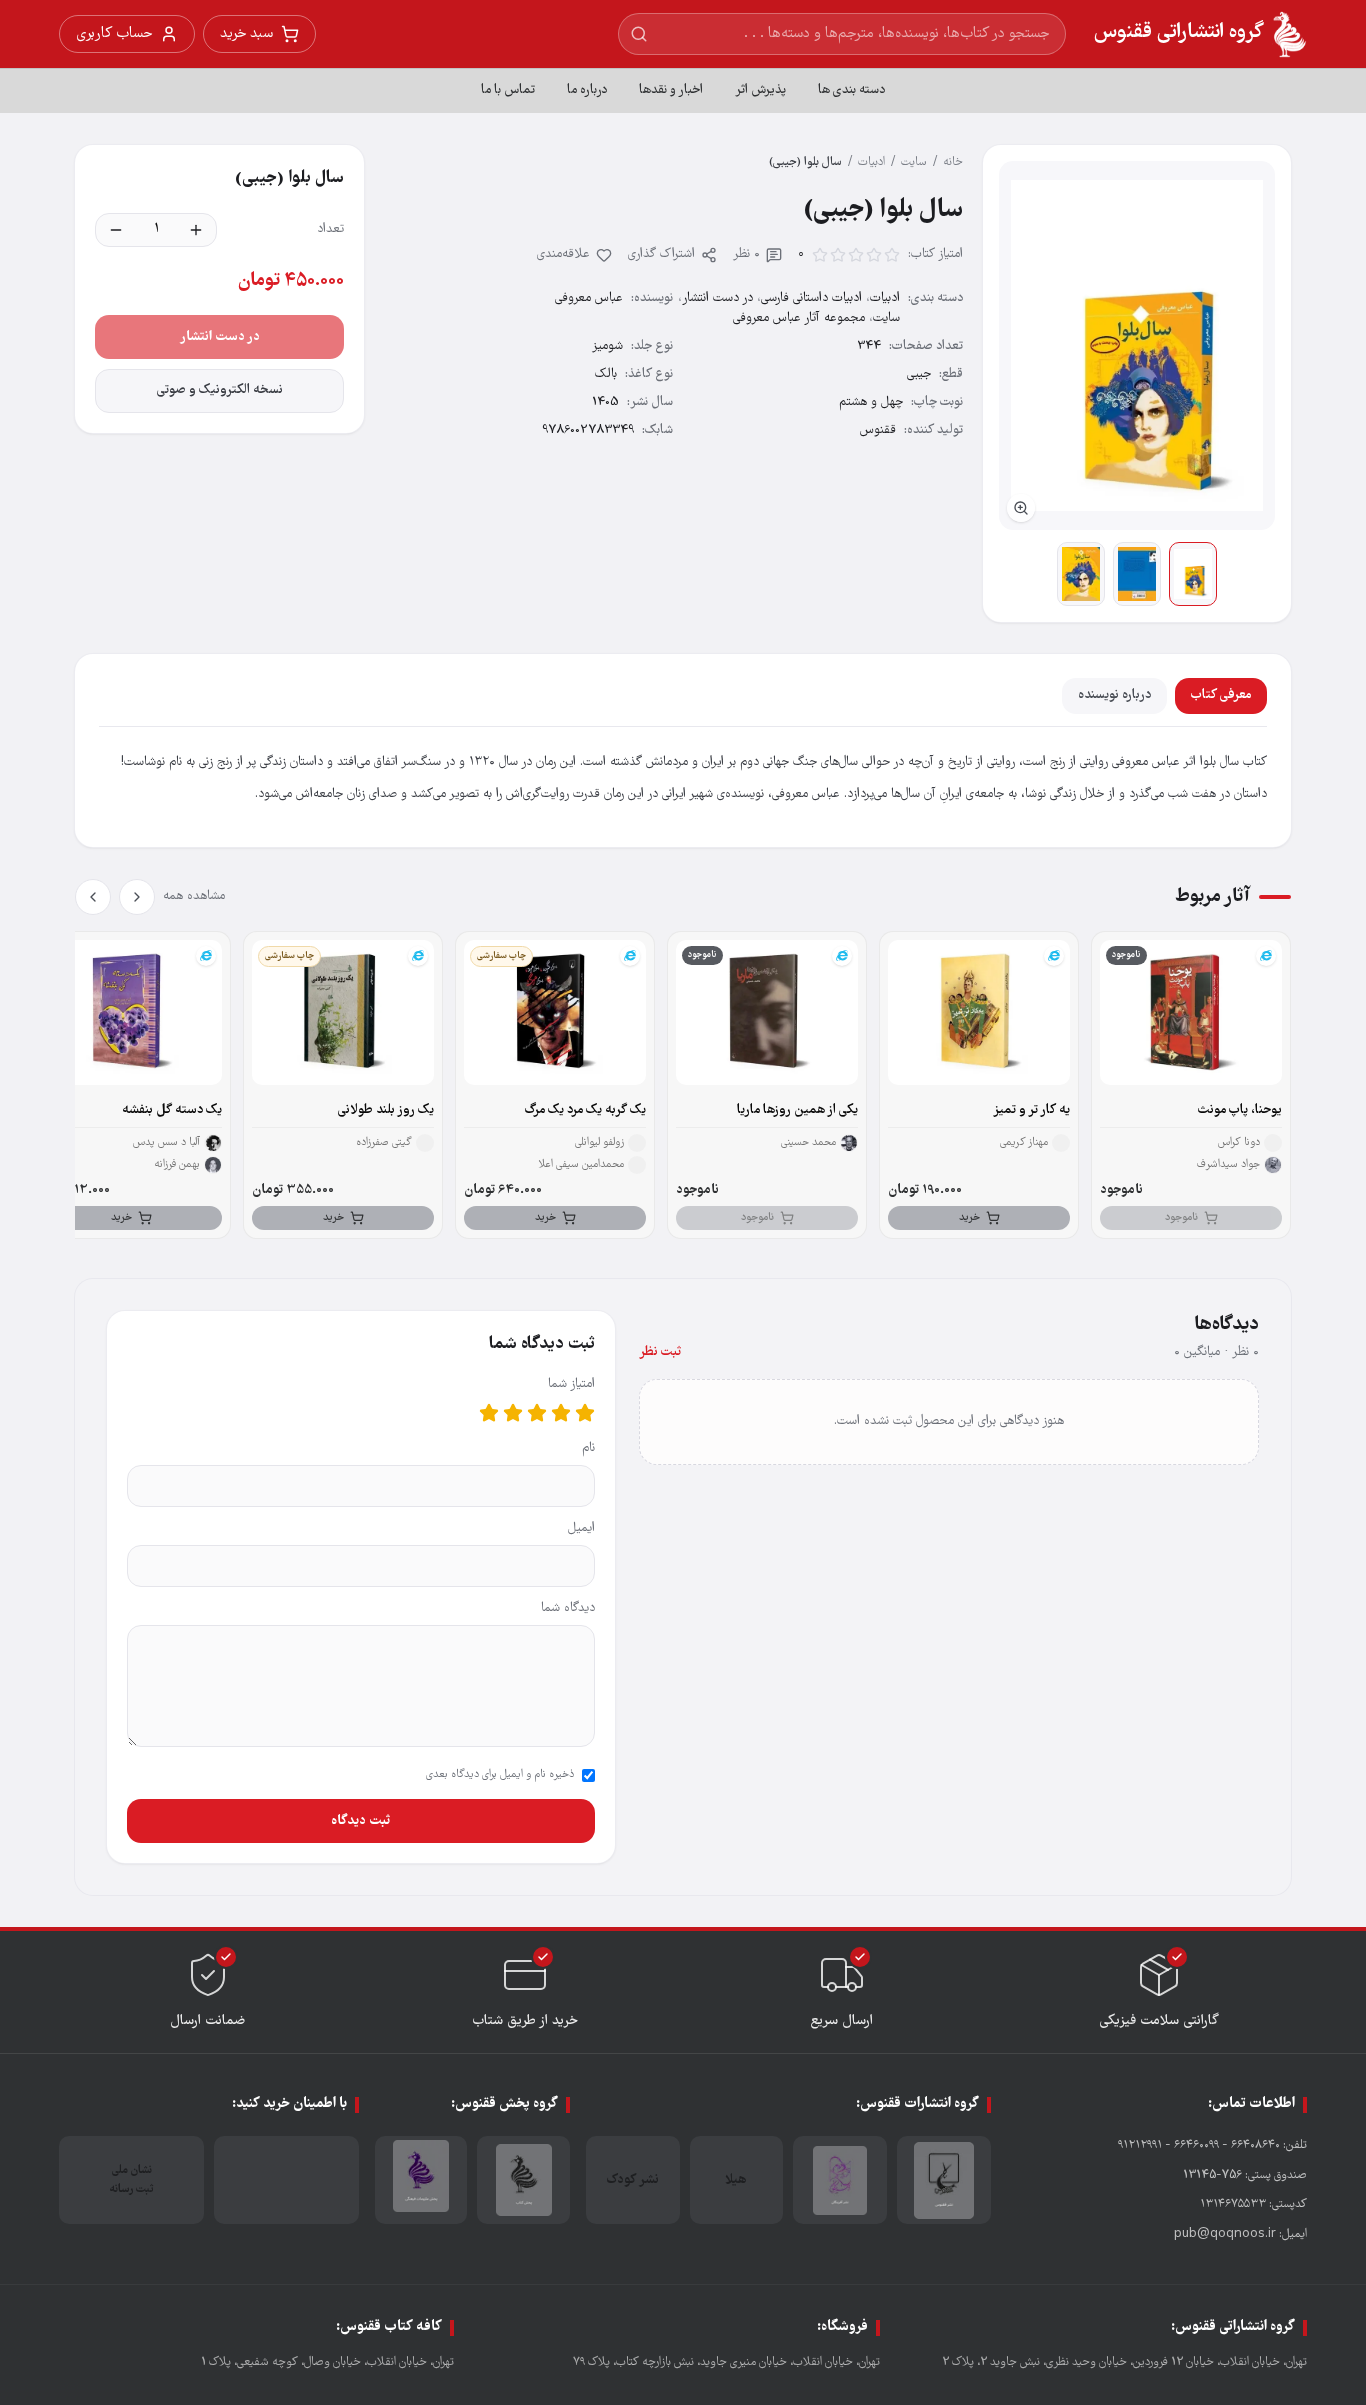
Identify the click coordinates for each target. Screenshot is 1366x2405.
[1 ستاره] (585, 1413)
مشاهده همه (194, 896)
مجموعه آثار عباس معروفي (799, 318)
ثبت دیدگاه (360, 1821)
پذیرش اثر (760, 90)
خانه (953, 162)
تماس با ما (508, 90)
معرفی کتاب (1221, 695)
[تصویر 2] (1137, 574)
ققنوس (878, 430)
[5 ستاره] (489, 1413)
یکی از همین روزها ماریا (797, 1110)
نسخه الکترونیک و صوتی (220, 390)
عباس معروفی (589, 298)
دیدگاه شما (568, 1608)
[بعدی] (93, 897)
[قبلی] (137, 897)
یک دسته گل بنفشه (172, 1110)
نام (588, 1448)
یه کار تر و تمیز (1031, 1110)
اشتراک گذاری (661, 254)
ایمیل (581, 1528)
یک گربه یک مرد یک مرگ (585, 1110)
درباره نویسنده (1114, 695)
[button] (1137, 345)
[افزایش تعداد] (196, 230)
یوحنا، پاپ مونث (1240, 1110)
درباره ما (587, 90)
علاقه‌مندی (563, 254)
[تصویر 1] (1193, 574)
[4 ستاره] (513, 1413)
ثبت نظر (660, 1352)
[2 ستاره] (561, 1413)
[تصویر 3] (1081, 574)
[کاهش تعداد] (116, 230)
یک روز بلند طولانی (386, 1110)
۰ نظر (746, 254)
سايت (914, 162)
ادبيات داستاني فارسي (811, 298)
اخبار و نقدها (671, 90)
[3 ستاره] (537, 1413)
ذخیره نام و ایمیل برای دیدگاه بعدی (500, 1775)
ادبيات (871, 162)
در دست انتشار (717, 298)
